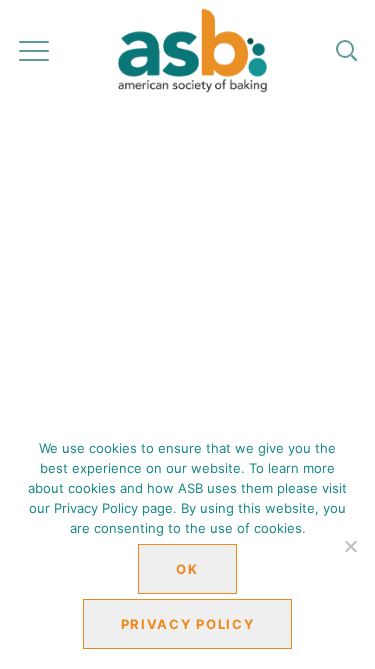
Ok (187, 569)
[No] (350, 546)
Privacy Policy (188, 624)
